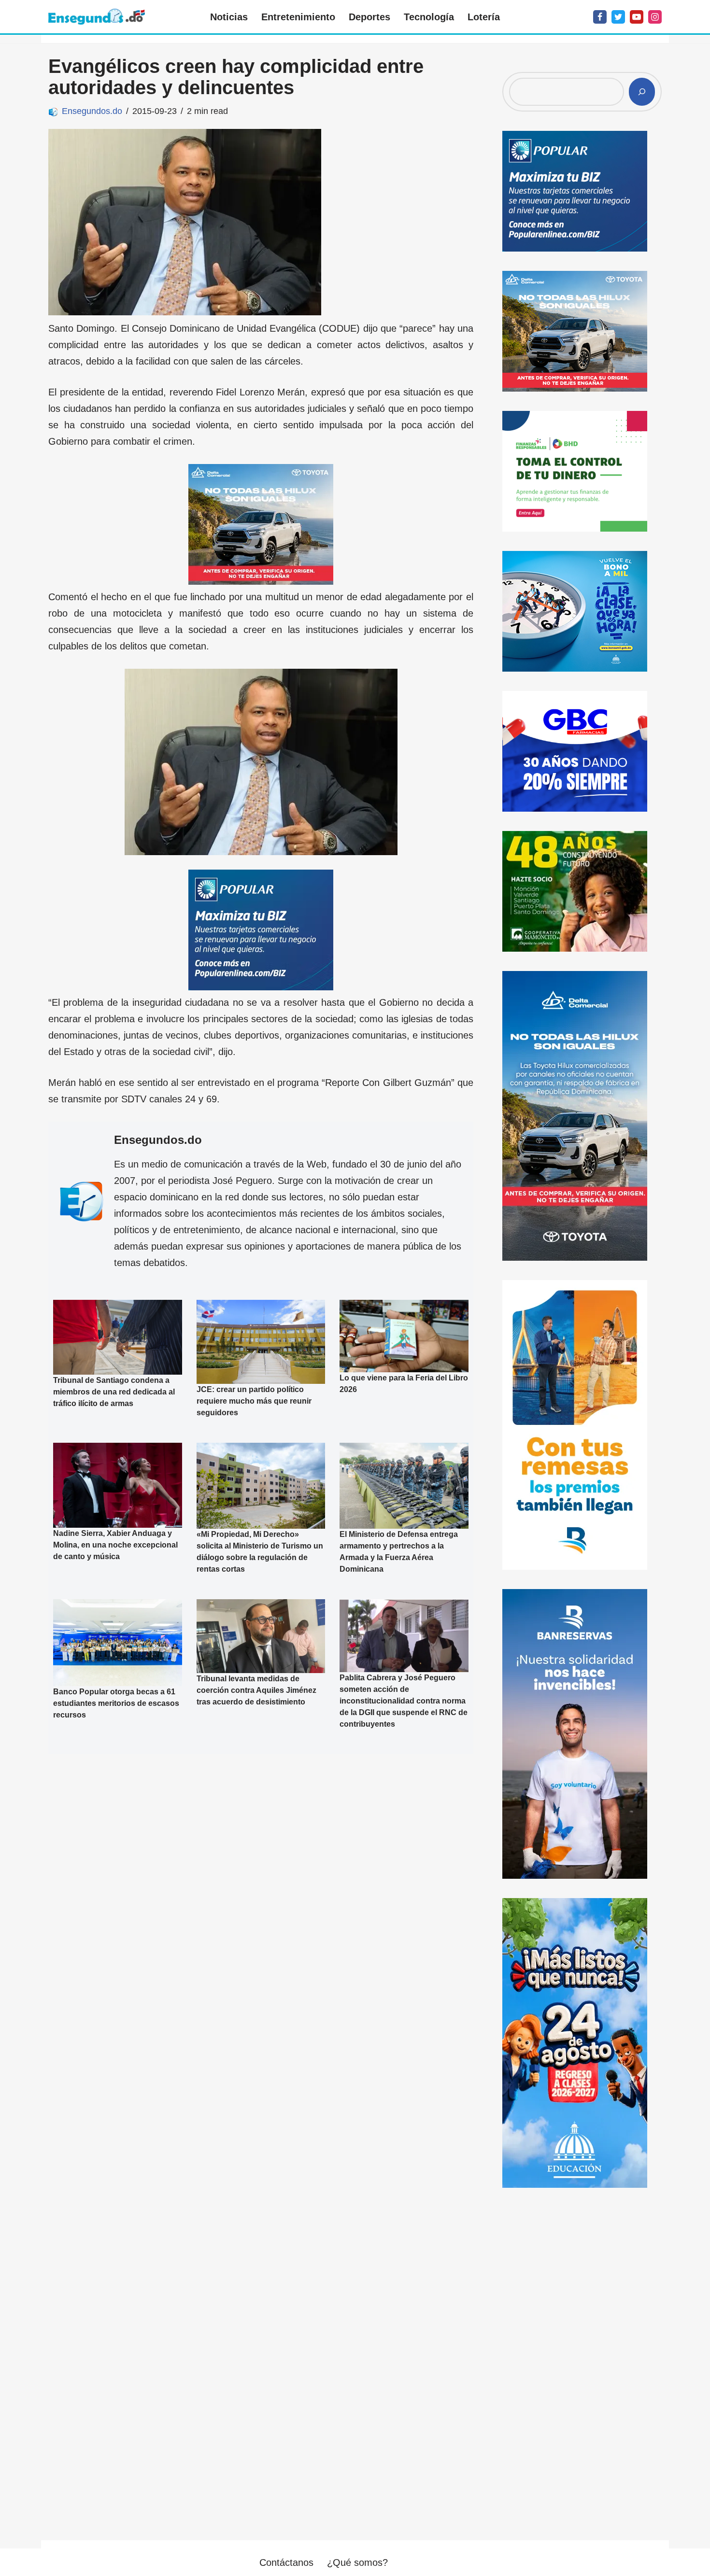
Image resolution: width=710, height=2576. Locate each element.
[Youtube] (637, 17)
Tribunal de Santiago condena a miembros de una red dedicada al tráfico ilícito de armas (114, 1392)
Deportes (369, 17)
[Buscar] (642, 92)
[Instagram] (655, 17)
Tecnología (429, 17)
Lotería (484, 17)
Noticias (229, 17)
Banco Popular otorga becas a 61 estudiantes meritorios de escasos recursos (116, 1703)
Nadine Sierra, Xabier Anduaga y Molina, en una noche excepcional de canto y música (115, 1545)
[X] (618, 17)
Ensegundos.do (92, 111)
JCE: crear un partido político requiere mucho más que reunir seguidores (254, 1401)
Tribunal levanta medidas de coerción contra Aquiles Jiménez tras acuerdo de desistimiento (256, 1690)
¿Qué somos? (357, 2562)
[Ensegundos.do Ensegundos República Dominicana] (97, 17)
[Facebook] (600, 17)
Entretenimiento (298, 17)
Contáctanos (286, 2562)
